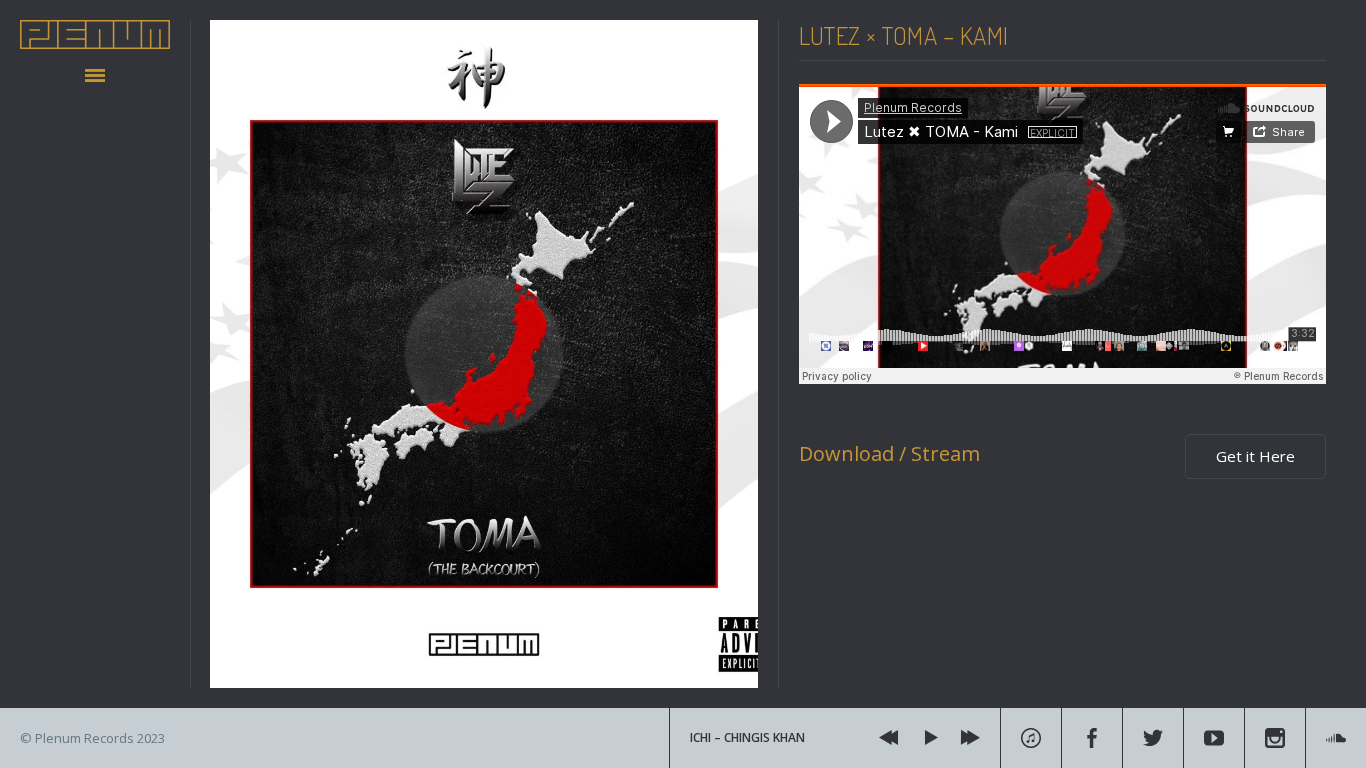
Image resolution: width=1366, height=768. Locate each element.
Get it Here (1255, 456)
